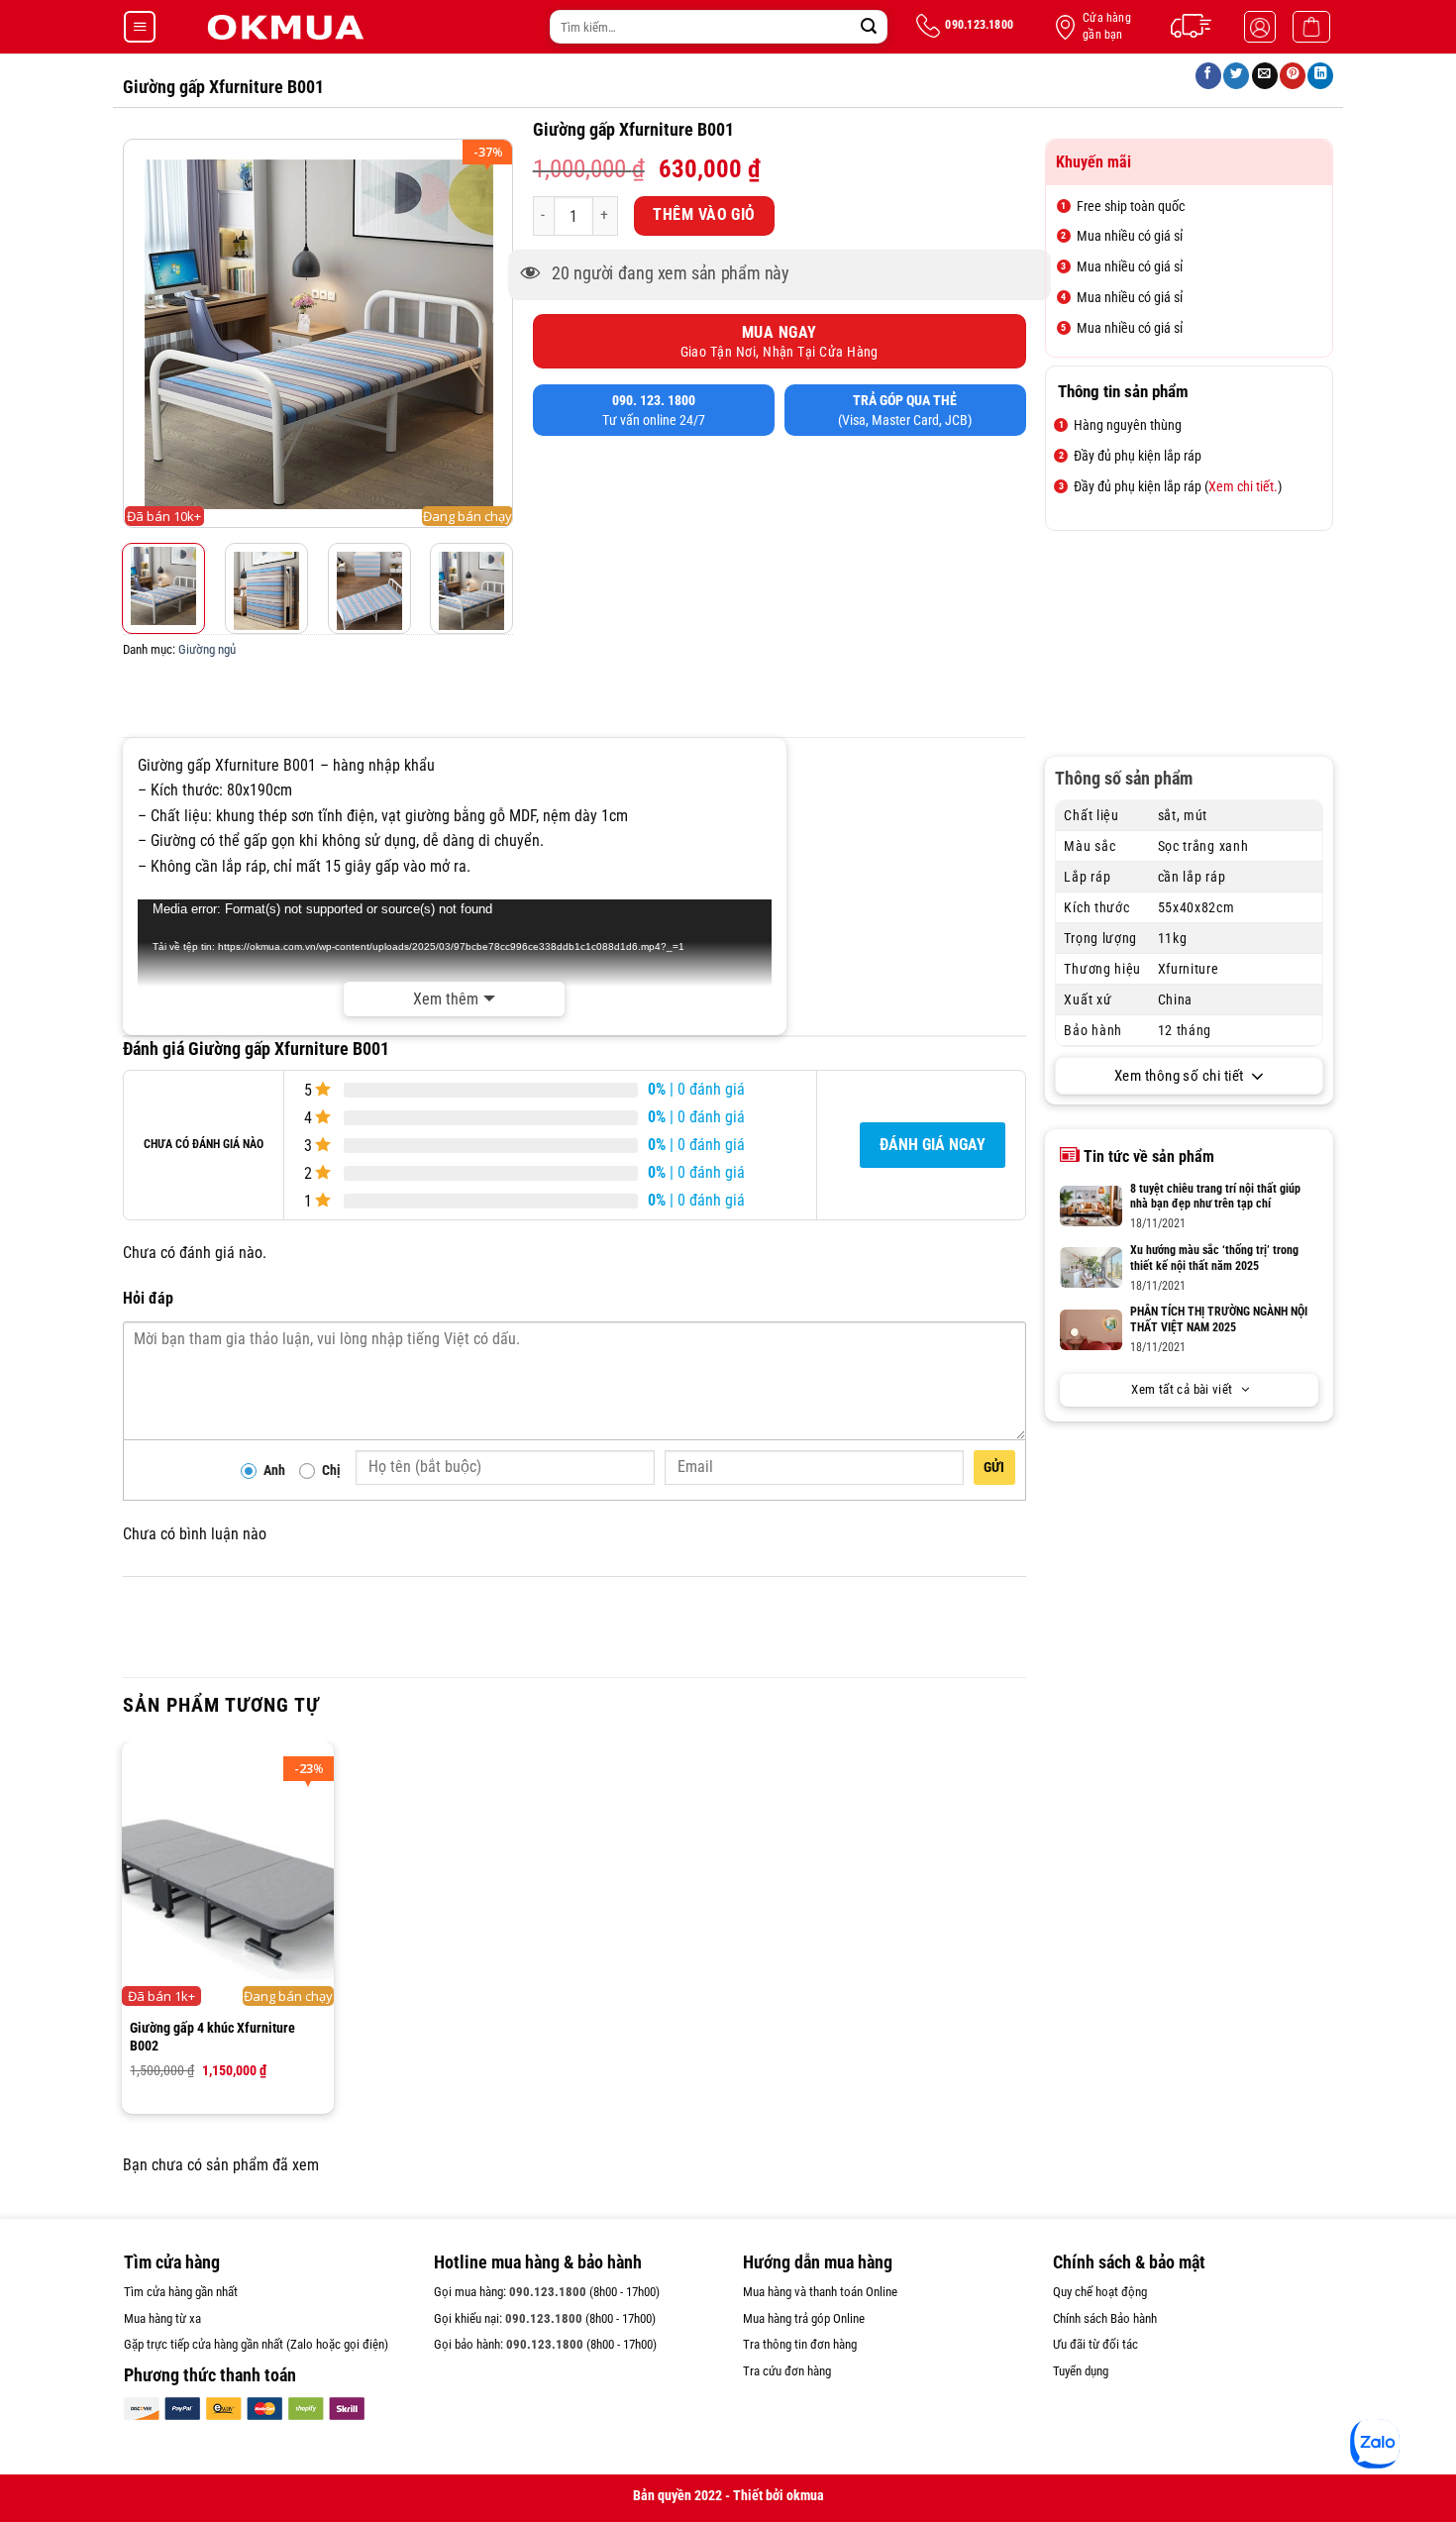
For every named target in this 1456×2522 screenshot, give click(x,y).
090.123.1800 (548, 2292)
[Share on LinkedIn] (1320, 76)
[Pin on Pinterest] (1293, 76)
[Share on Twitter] (1236, 76)
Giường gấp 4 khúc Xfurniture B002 (212, 2037)
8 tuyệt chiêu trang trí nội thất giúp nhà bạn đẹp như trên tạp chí (1215, 1197)
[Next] (495, 328)
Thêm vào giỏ (704, 215)
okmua (805, 2496)
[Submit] (869, 27)
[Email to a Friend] (1265, 76)
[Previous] (141, 328)
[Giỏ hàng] (1311, 27)
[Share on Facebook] (1208, 76)
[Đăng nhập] (1260, 27)
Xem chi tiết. (1243, 486)
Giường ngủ (207, 649)
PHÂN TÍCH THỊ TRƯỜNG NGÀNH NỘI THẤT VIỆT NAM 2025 (1219, 1319)
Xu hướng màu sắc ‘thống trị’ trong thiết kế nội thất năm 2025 (1214, 1258)
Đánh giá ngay (933, 1145)
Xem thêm (446, 999)
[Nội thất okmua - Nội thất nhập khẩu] (284, 27)
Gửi (994, 1467)
